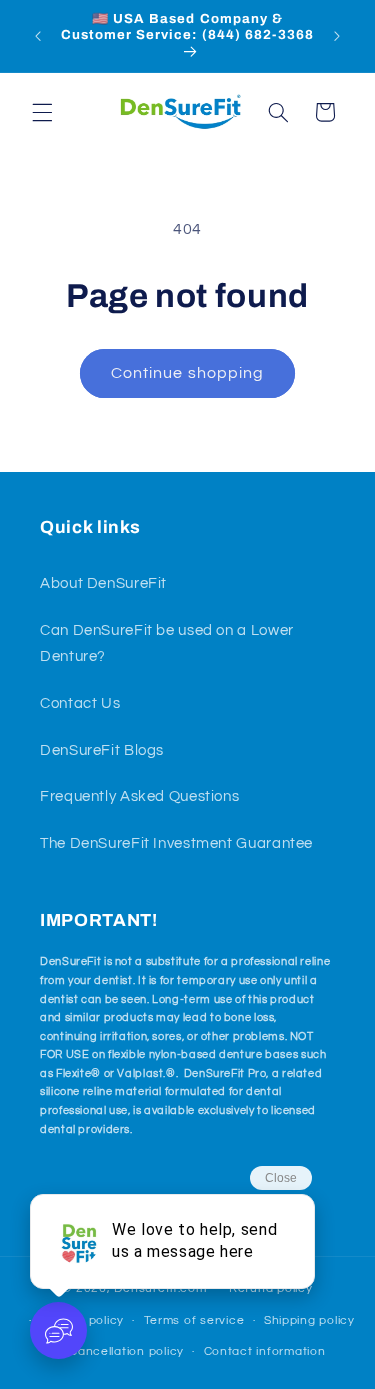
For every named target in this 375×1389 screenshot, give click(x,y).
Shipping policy (309, 1320)
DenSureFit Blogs (102, 750)
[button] (42, 112)
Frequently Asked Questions (139, 796)
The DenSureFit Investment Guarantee (176, 843)
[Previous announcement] (38, 36)
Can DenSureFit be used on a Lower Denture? (167, 643)
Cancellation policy (126, 1351)
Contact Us (80, 703)
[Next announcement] (337, 36)
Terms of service (194, 1320)
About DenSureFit (103, 583)
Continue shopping (187, 373)
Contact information (265, 1351)
